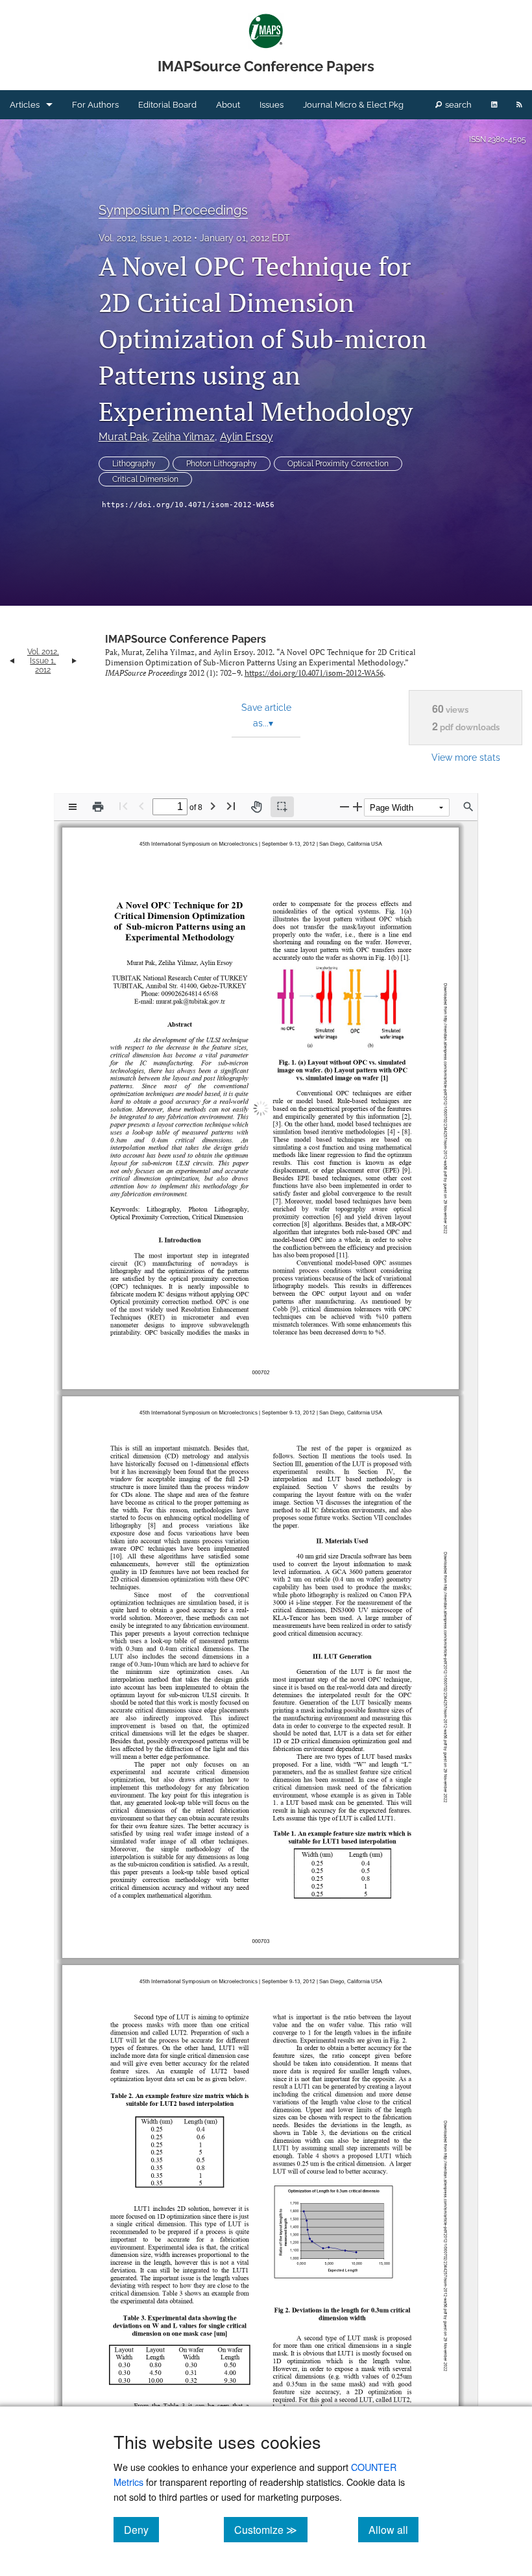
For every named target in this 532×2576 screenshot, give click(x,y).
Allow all (393, 2529)
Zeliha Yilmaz (184, 437)
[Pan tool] (256, 807)
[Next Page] (213, 806)
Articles (25, 105)
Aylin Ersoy (247, 437)
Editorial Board (167, 105)
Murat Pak (123, 437)
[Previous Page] (141, 806)
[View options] (73, 807)
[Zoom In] (357, 806)
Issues (272, 105)
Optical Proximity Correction (338, 464)
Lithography (134, 464)
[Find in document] (468, 807)
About (228, 105)
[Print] (98, 807)
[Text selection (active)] (282, 807)
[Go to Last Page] (231, 806)
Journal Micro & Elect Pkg (353, 105)
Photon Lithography (222, 464)
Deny (141, 2529)
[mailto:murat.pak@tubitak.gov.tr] (189, 996)
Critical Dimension (145, 479)
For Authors (95, 105)
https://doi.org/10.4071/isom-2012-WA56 (188, 505)
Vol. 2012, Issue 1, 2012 (145, 238)
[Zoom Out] (345, 806)
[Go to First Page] (123, 806)
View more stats (466, 757)
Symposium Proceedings (173, 210)
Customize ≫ (271, 2529)
